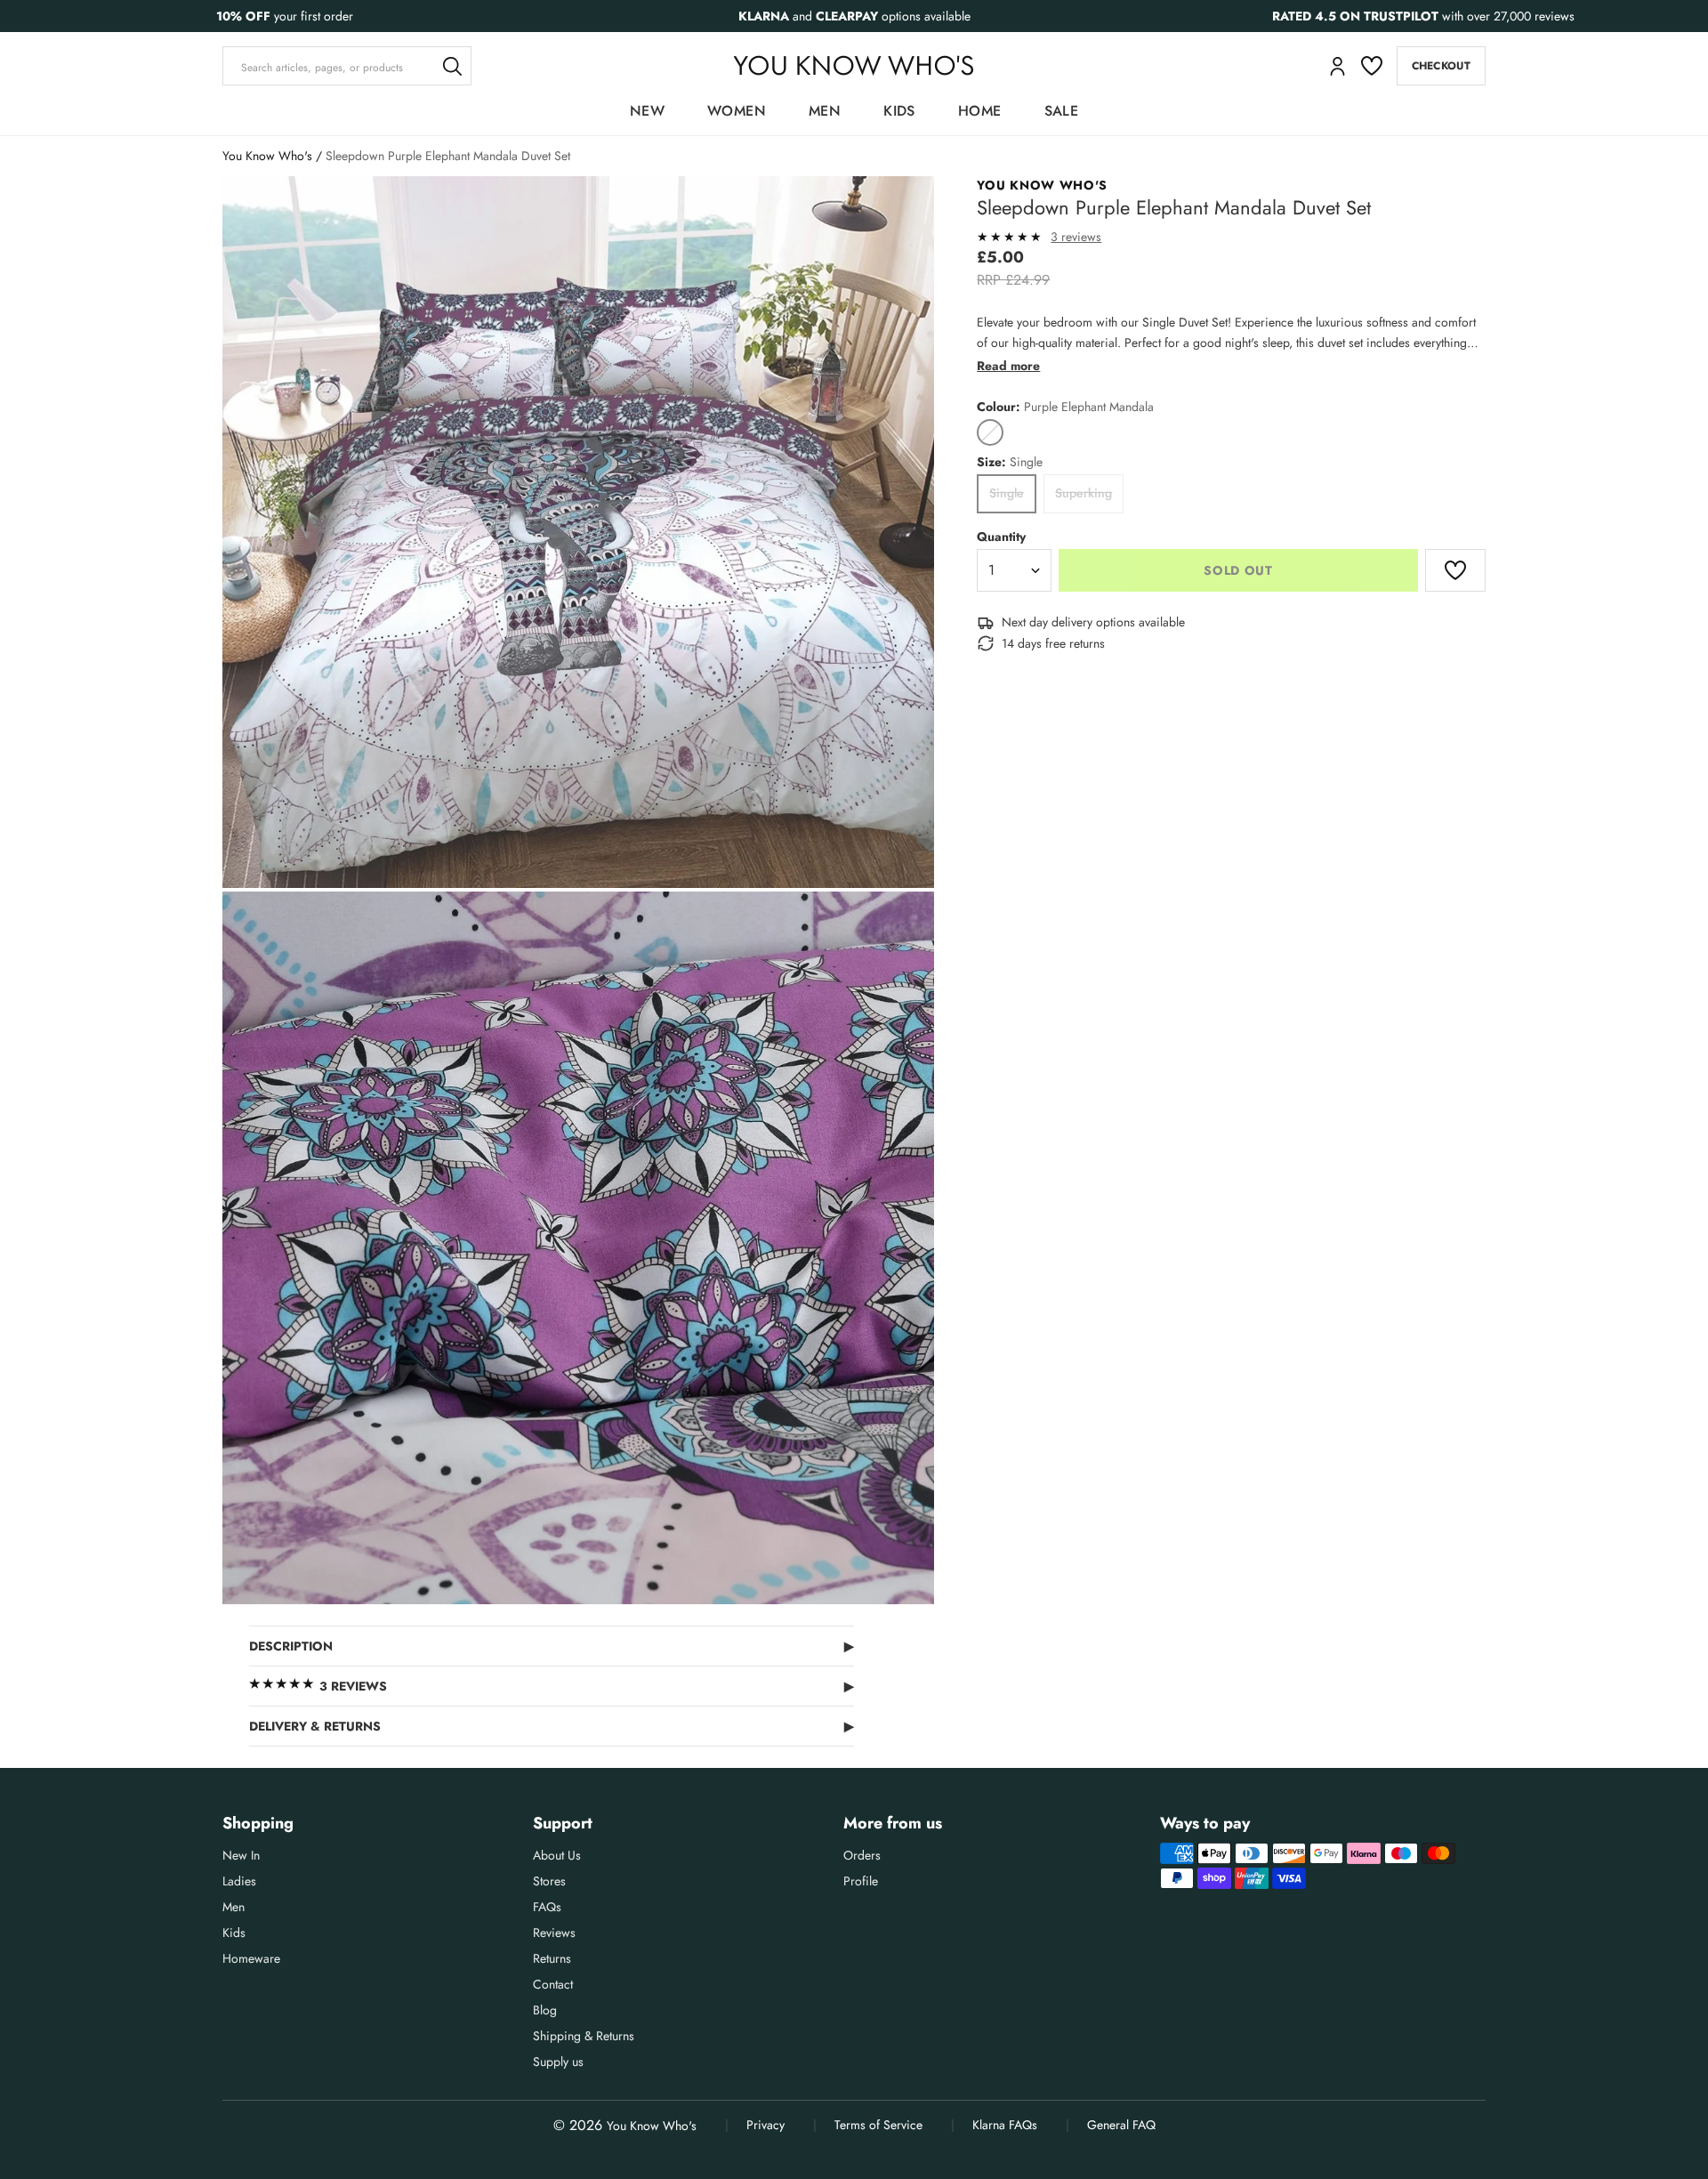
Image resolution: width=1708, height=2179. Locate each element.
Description (552, 1646)
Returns (552, 1958)
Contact (553, 1984)
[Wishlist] (1372, 66)
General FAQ (1121, 2125)
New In (241, 1855)
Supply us (558, 2062)
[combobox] (347, 66)
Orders (862, 1855)
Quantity (1001, 537)
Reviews (554, 1933)
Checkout (1441, 66)
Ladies (239, 1881)
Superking (1084, 493)
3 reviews (1076, 237)
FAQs (547, 1907)
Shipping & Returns (584, 2036)
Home (980, 111)
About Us (557, 1855)
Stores (549, 1881)
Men (825, 111)
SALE (1062, 111)
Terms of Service (878, 2125)
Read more (1008, 366)
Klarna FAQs (1005, 2125)
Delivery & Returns (552, 1726)
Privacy (765, 2125)
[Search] (452, 66)
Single (1007, 493)
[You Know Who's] (854, 65)
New (647, 111)
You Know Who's (267, 156)
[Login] (1337, 66)
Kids (899, 111)
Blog (545, 2010)
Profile (861, 1881)
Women (737, 111)
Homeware (251, 1958)
